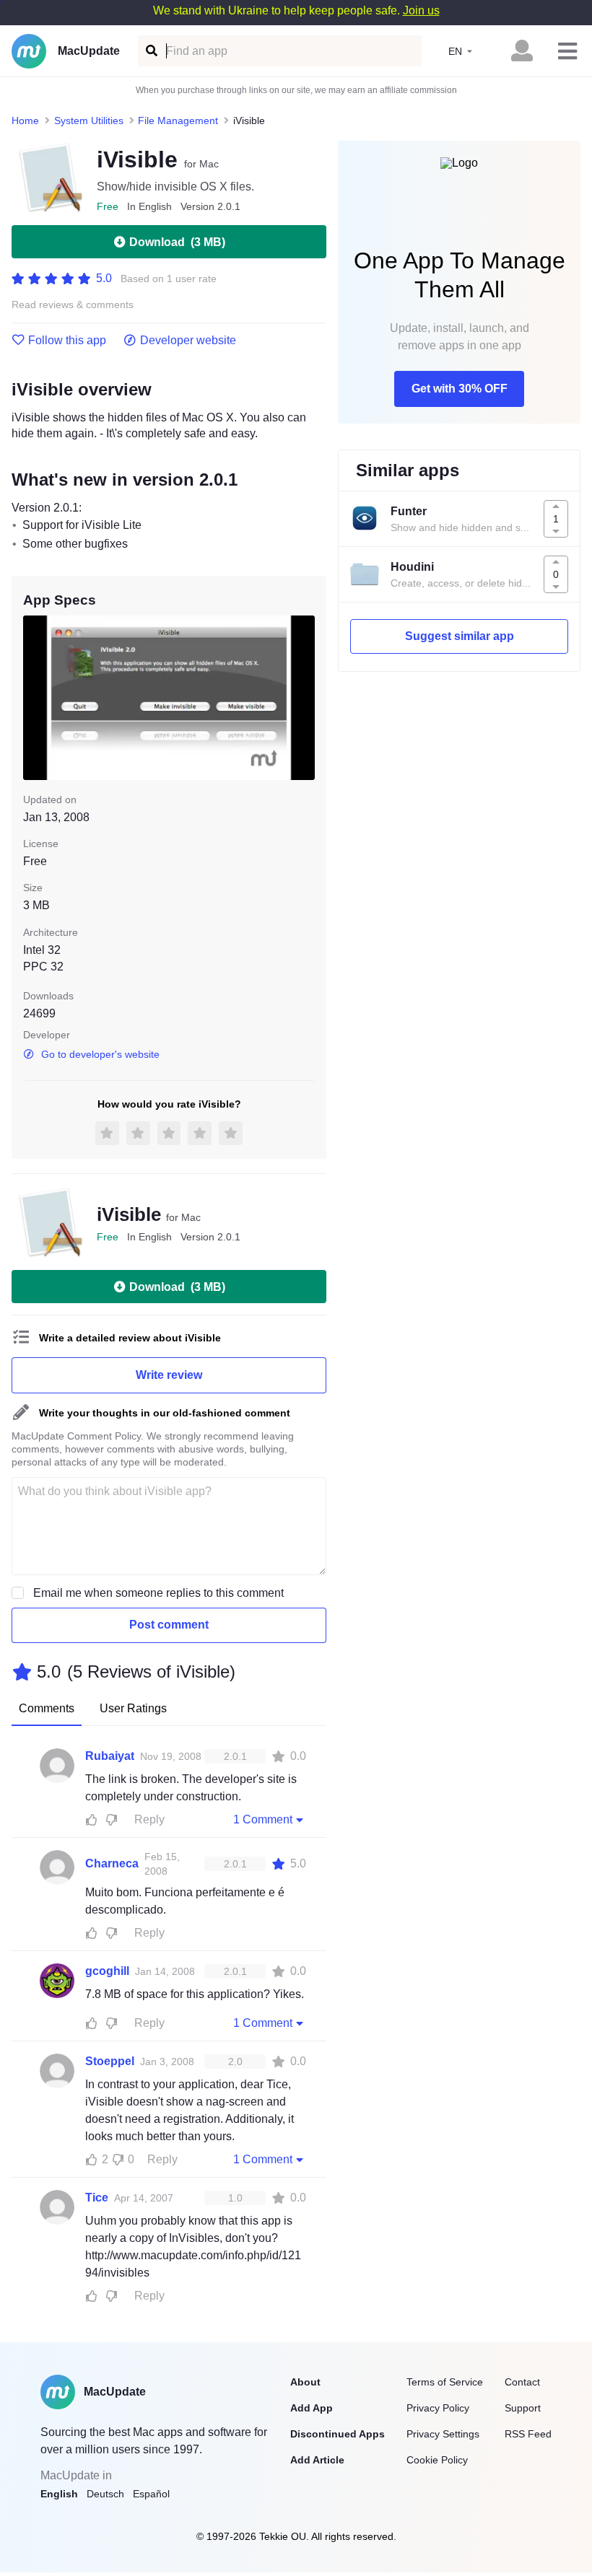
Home (25, 121)
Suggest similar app (460, 636)
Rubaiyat (110, 1756)
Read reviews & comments (73, 305)
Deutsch (105, 2494)
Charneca (112, 1863)
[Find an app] (151, 51)
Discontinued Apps (338, 2434)
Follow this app (67, 341)
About (305, 2382)
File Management (178, 121)
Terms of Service (445, 2382)
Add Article (317, 2460)
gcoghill (107, 1971)
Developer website (188, 341)
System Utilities (89, 121)
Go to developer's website (100, 1054)
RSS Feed (528, 2434)
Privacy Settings (443, 2434)
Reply (149, 1819)
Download (177, 242)
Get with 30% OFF (460, 389)
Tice (97, 2198)
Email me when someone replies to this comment (158, 1593)
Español (151, 2494)
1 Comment (263, 1819)
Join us (421, 10)
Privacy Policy (438, 2408)
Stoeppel (110, 2061)
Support (523, 2408)
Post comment (169, 1625)
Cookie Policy (437, 2460)
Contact (522, 2382)
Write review (169, 1375)
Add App (312, 2408)
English (59, 2494)
